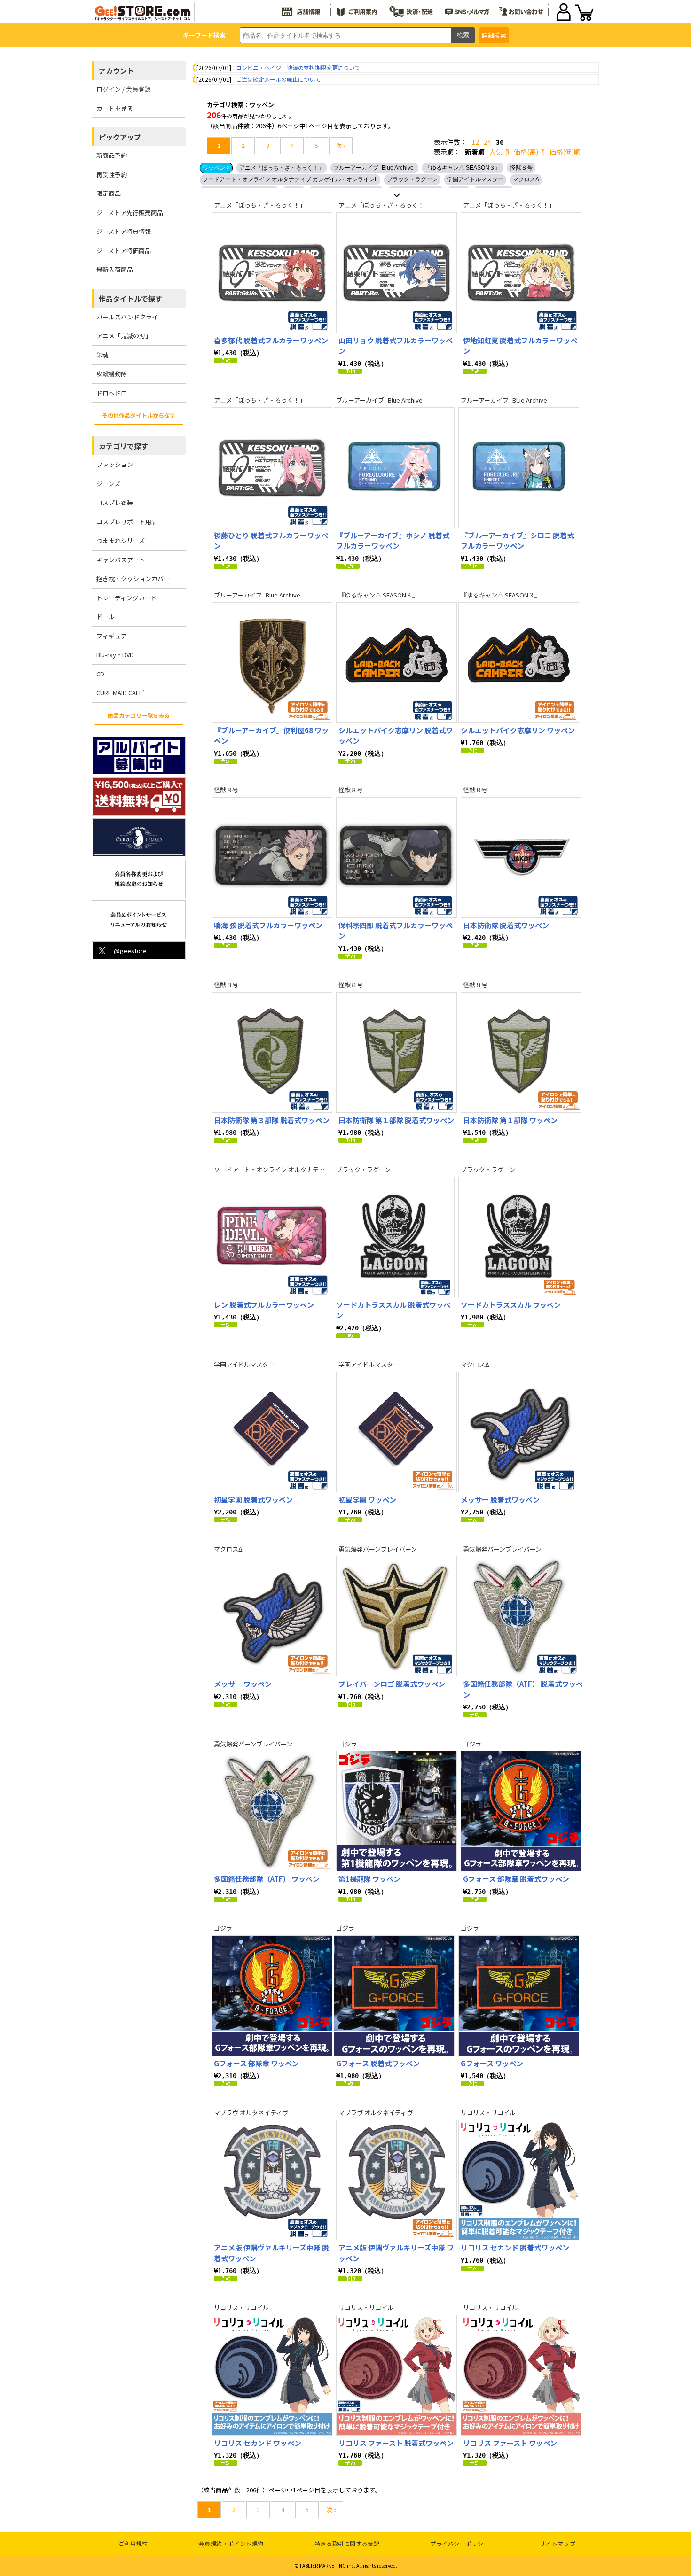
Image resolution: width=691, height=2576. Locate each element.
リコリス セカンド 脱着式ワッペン (515, 2247)
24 (487, 142)
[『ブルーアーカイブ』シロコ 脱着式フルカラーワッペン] (519, 468)
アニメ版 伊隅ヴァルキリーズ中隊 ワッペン (396, 2253)
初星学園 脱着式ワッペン (253, 1500)
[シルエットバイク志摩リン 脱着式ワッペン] (397, 663)
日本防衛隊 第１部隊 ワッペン (510, 1120)
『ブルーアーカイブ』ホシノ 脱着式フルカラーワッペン (393, 541)
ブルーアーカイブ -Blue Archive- (374, 168)
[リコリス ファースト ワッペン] (521, 2375)
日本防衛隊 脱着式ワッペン (506, 925)
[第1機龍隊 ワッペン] (397, 1811)
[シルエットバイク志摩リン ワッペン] (519, 663)
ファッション (115, 464)
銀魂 (102, 355)
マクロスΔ (526, 179)
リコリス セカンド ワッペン (258, 2443)
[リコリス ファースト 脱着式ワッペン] (397, 2375)
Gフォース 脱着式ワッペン (378, 2063)
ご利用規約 (133, 2543)
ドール (106, 617)
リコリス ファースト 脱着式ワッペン (396, 2443)
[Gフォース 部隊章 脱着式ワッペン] (521, 1811)
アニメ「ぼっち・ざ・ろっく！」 (282, 168)
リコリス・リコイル (488, 2113)
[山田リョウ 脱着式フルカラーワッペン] (397, 273)
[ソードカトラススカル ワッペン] (519, 1237)
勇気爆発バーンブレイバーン (378, 1549)
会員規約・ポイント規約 (231, 2543)
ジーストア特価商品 (124, 251)
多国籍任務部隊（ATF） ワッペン (267, 1879)
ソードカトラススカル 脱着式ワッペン (393, 1310)
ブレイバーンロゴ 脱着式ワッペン (392, 1684)
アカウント (116, 71)
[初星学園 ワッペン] (397, 1432)
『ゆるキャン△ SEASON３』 (463, 168)
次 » (341, 145)
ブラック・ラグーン (412, 179)
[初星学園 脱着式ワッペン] (272, 1432)
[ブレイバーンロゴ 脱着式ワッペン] (397, 1616)
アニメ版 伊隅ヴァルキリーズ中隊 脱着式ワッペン (271, 2253)
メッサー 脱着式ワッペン (500, 1500)
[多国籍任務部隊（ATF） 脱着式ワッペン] (521, 1616)
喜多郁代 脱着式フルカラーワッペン (271, 340)
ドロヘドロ (112, 393)
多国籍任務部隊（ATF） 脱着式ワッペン (523, 1689)
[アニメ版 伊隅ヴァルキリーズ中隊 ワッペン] (397, 2180)
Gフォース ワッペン (492, 2063)
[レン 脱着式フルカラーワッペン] (272, 1237)
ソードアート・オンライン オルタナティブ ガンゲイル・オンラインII (290, 179)
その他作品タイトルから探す (139, 415)
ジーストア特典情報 (124, 231)
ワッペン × (216, 168)
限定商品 (109, 193)
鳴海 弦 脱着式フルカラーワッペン (268, 925)
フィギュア (112, 636)
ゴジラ (348, 1744)
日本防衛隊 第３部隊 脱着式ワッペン (272, 1120)
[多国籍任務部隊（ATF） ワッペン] (272, 1811)
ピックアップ (120, 137)
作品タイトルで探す (130, 299)
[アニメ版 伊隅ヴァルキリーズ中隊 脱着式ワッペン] (272, 2180)
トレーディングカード (127, 598)
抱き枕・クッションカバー (133, 578)
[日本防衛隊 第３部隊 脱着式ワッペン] (272, 1052)
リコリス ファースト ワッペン (510, 2443)
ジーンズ (108, 484)
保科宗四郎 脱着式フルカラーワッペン (396, 931)
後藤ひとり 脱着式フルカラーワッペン (271, 541)
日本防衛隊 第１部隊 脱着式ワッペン (396, 1120)
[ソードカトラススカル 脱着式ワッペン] (394, 1237)
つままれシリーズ (121, 540)
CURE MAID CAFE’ (120, 693)
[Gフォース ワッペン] (519, 1996)
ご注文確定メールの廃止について (278, 79)
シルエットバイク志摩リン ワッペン (518, 730)
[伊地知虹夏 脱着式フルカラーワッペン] (521, 273)
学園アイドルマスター (475, 179)
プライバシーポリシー (460, 2543)
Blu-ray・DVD (115, 655)
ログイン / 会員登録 (123, 89)
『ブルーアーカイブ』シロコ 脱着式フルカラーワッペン (517, 541)
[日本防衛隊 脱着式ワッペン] (521, 857)
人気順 (499, 152)
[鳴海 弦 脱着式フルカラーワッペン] (272, 857)
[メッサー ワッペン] (272, 1616)
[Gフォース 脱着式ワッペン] (394, 1996)
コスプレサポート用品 (127, 522)
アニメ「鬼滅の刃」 (124, 336)
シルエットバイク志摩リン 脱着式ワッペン (396, 736)
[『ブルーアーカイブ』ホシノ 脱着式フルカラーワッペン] (394, 468)
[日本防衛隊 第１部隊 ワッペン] (521, 1052)
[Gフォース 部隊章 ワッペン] (272, 1996)
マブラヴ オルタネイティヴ (251, 2113)
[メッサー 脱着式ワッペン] (519, 1432)
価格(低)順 (565, 152)
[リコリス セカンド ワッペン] (272, 2375)
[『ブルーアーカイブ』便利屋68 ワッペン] (272, 663)
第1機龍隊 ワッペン (369, 1879)
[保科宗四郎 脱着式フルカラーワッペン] (397, 857)
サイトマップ (558, 2543)
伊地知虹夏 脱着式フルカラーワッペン (520, 346)
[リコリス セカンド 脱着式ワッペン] (519, 2180)
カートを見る (115, 108)
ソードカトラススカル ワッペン (511, 1305)
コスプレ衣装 (115, 502)
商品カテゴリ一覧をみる (139, 715)
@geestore (130, 950)
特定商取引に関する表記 (347, 2543)
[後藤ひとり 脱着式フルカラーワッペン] (272, 468)
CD (100, 674)
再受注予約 (112, 175)
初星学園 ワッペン (367, 1500)
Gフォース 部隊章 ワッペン (256, 2063)
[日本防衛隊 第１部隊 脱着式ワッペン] (397, 1052)
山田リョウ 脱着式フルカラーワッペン (396, 346)
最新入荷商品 (115, 269)
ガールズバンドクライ (127, 317)
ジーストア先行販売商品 (130, 213)
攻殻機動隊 (112, 374)
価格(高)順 (529, 152)
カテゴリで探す (123, 446)
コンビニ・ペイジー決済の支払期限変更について (298, 67)
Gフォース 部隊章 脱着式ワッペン (516, 1879)
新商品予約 (112, 155)
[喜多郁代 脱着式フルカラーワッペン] (272, 273)
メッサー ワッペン (243, 1684)
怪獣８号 (521, 168)
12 (475, 142)
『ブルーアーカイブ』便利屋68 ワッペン (271, 736)
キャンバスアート (121, 560)
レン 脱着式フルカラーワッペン (264, 1305)
